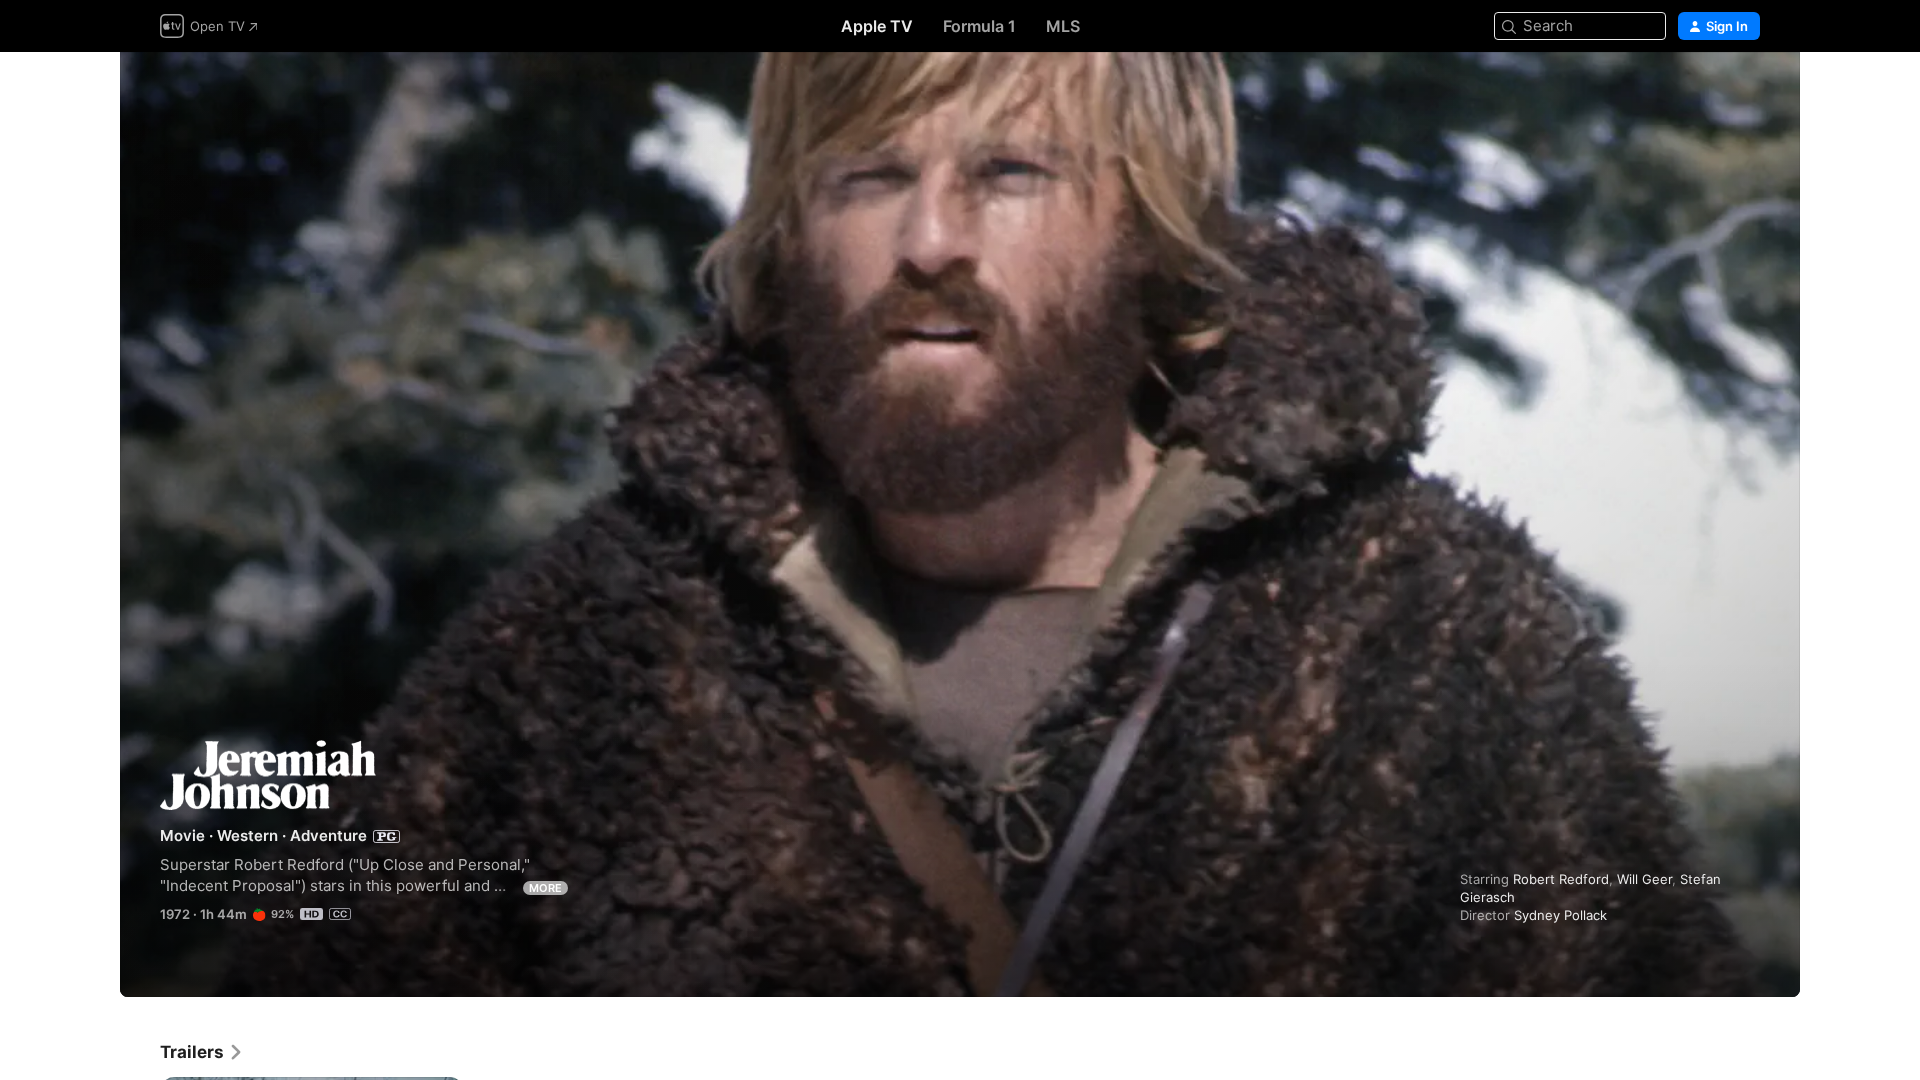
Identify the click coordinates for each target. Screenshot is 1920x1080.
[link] (202, 1052)
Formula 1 (979, 26)
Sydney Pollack (1560, 915)
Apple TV (877, 26)
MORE (545, 888)
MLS (1063, 26)
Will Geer (1644, 879)
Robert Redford (1561, 879)
